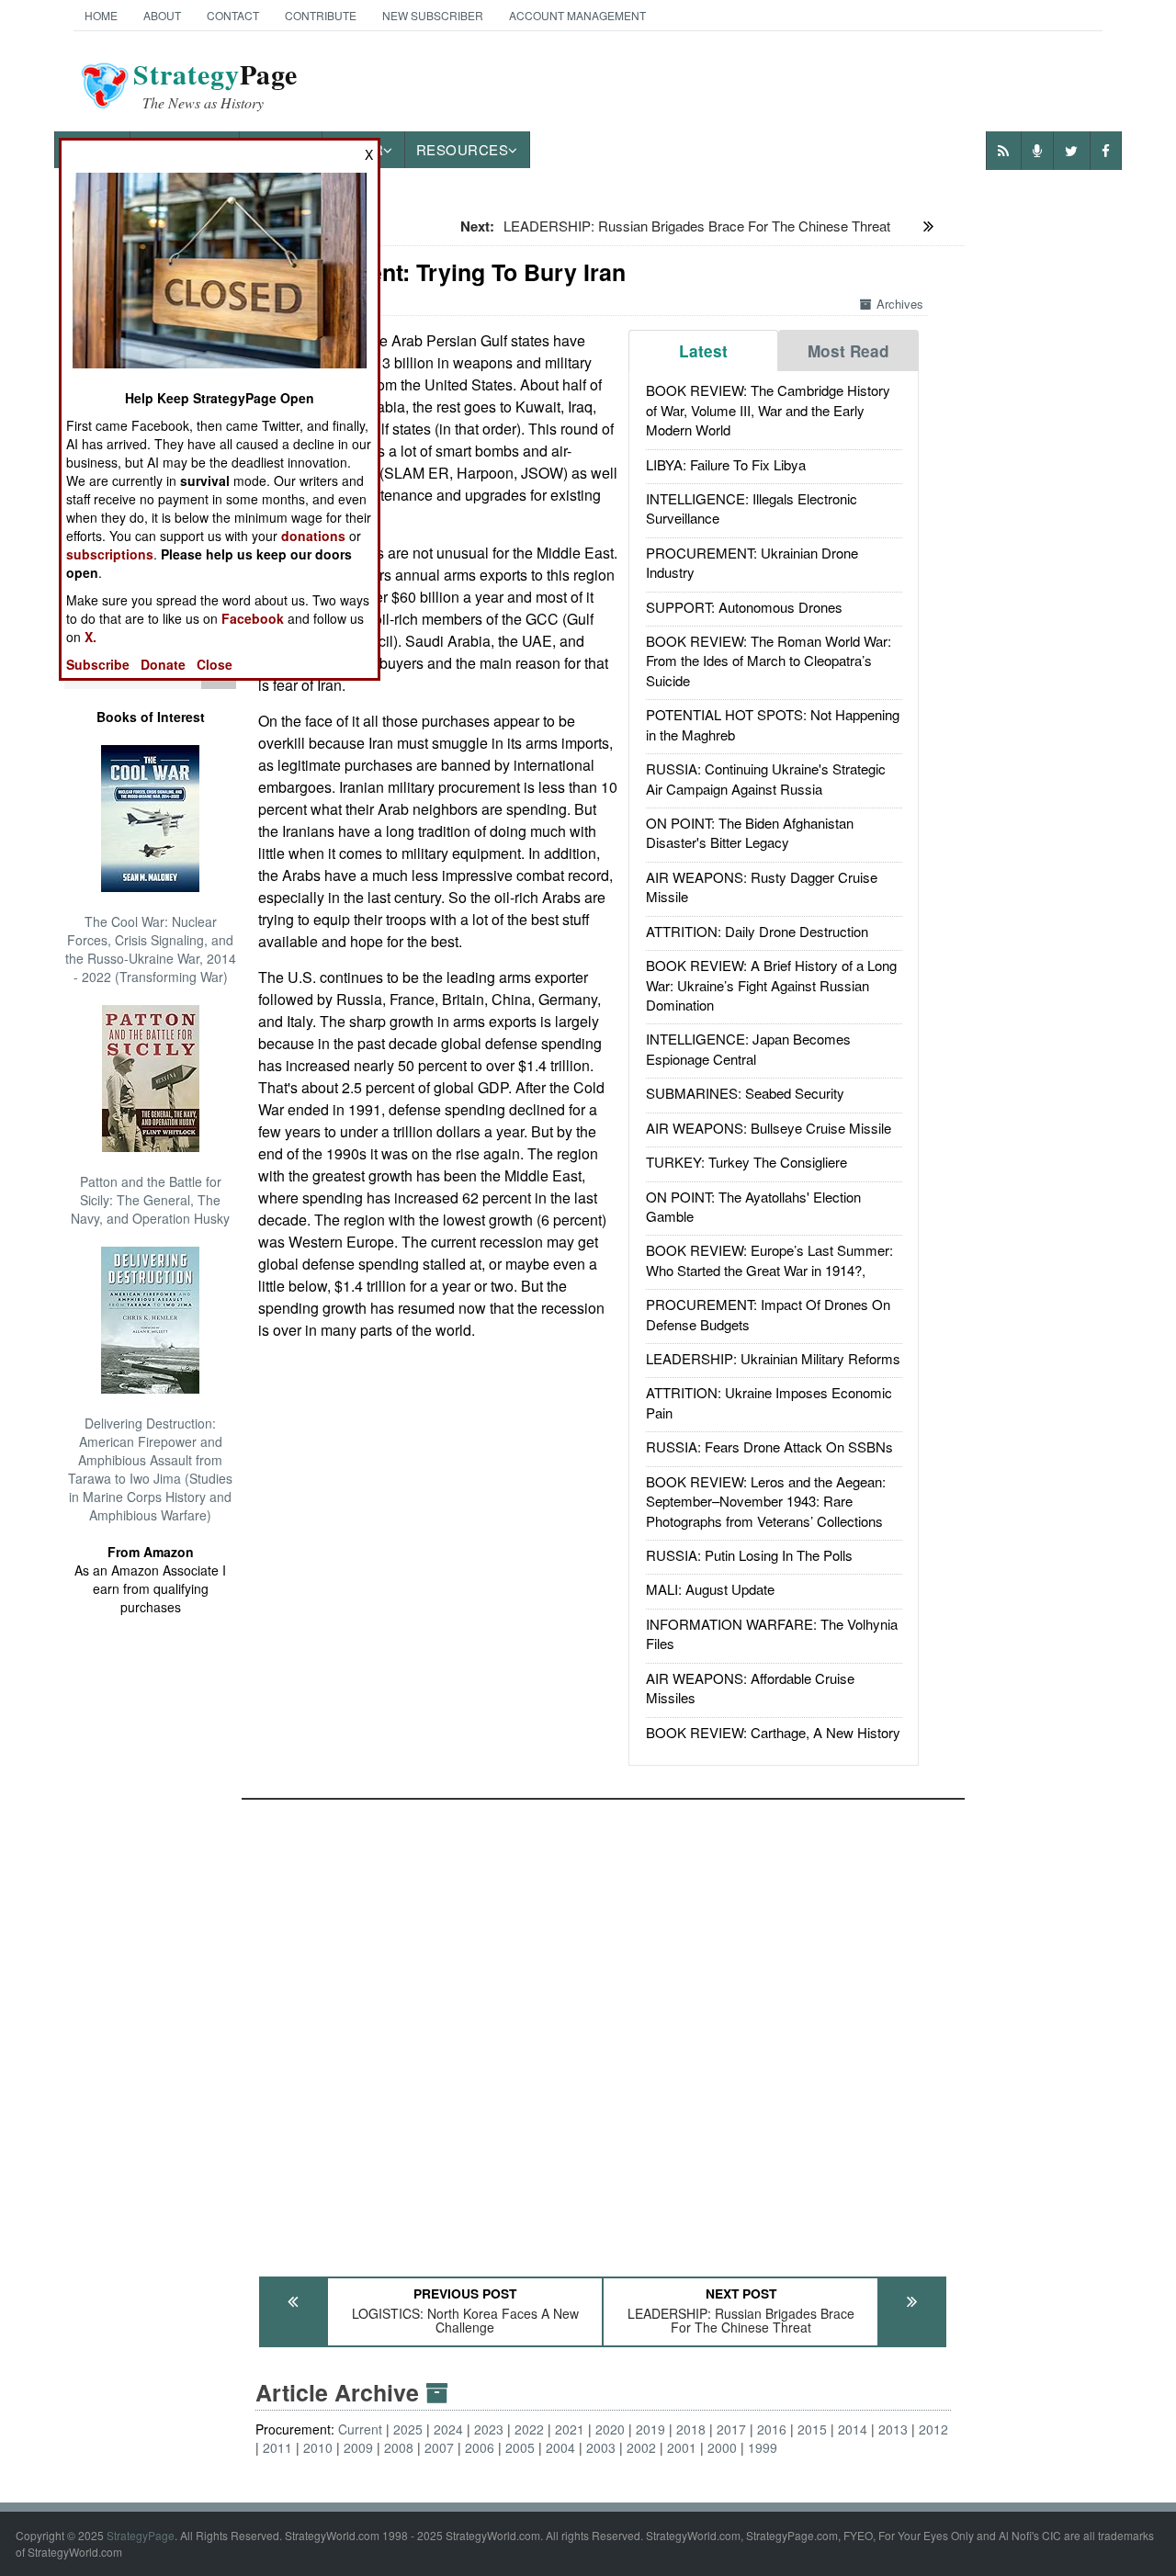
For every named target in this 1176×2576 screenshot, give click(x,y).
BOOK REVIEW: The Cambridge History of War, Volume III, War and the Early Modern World (768, 410)
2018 (691, 2429)
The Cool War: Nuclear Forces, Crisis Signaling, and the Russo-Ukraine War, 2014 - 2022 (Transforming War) (151, 949)
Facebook (253, 618)
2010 (318, 2447)
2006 (480, 2447)
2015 (812, 2429)
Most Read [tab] (848, 351)
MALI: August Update (710, 1589)
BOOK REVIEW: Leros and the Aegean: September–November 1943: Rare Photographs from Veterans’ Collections (766, 1501)
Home (101, 15)
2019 (650, 2429)
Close (215, 664)
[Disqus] (603, 2029)
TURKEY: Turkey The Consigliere (746, 1162)
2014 (853, 2429)
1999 (763, 2447)
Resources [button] (463, 149)
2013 (893, 2429)
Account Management (577, 15)
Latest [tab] (703, 351)
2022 (529, 2429)
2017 (731, 2429)
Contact (233, 15)
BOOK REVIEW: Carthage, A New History (773, 1732)
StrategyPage (141, 2535)
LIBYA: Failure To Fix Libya (726, 464)
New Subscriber (433, 15)
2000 (722, 2447)
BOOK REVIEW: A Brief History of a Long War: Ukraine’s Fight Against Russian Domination (771, 985)
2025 (408, 2429)
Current (360, 2429)
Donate (163, 664)
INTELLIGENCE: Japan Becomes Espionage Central (748, 1048)
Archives (900, 304)
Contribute (321, 15)
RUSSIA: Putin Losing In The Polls (749, 1555)
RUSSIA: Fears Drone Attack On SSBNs (769, 1446)
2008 (399, 2447)
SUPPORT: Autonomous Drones (744, 607)
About (162, 15)
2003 (601, 2447)
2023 (489, 2429)
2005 (520, 2447)
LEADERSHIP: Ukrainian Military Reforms (773, 1358)
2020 (610, 2429)
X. (90, 637)
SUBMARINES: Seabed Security (745, 1093)
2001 (682, 2447)
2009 (358, 2447)
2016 (772, 2429)
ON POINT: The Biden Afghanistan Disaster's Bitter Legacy (750, 832)
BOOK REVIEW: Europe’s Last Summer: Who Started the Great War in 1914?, (769, 1260)
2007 (439, 2447)
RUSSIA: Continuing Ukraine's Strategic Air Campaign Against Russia (766, 778)
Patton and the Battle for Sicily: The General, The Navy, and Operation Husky (150, 1200)
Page (215, 85)
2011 (277, 2447)
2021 (570, 2429)
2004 (560, 2447)
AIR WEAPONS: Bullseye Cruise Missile (769, 1128)
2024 (448, 2429)
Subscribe (98, 664)
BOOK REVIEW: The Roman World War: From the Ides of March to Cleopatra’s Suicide (769, 661)
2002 (641, 2447)
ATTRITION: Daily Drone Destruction (757, 931)
